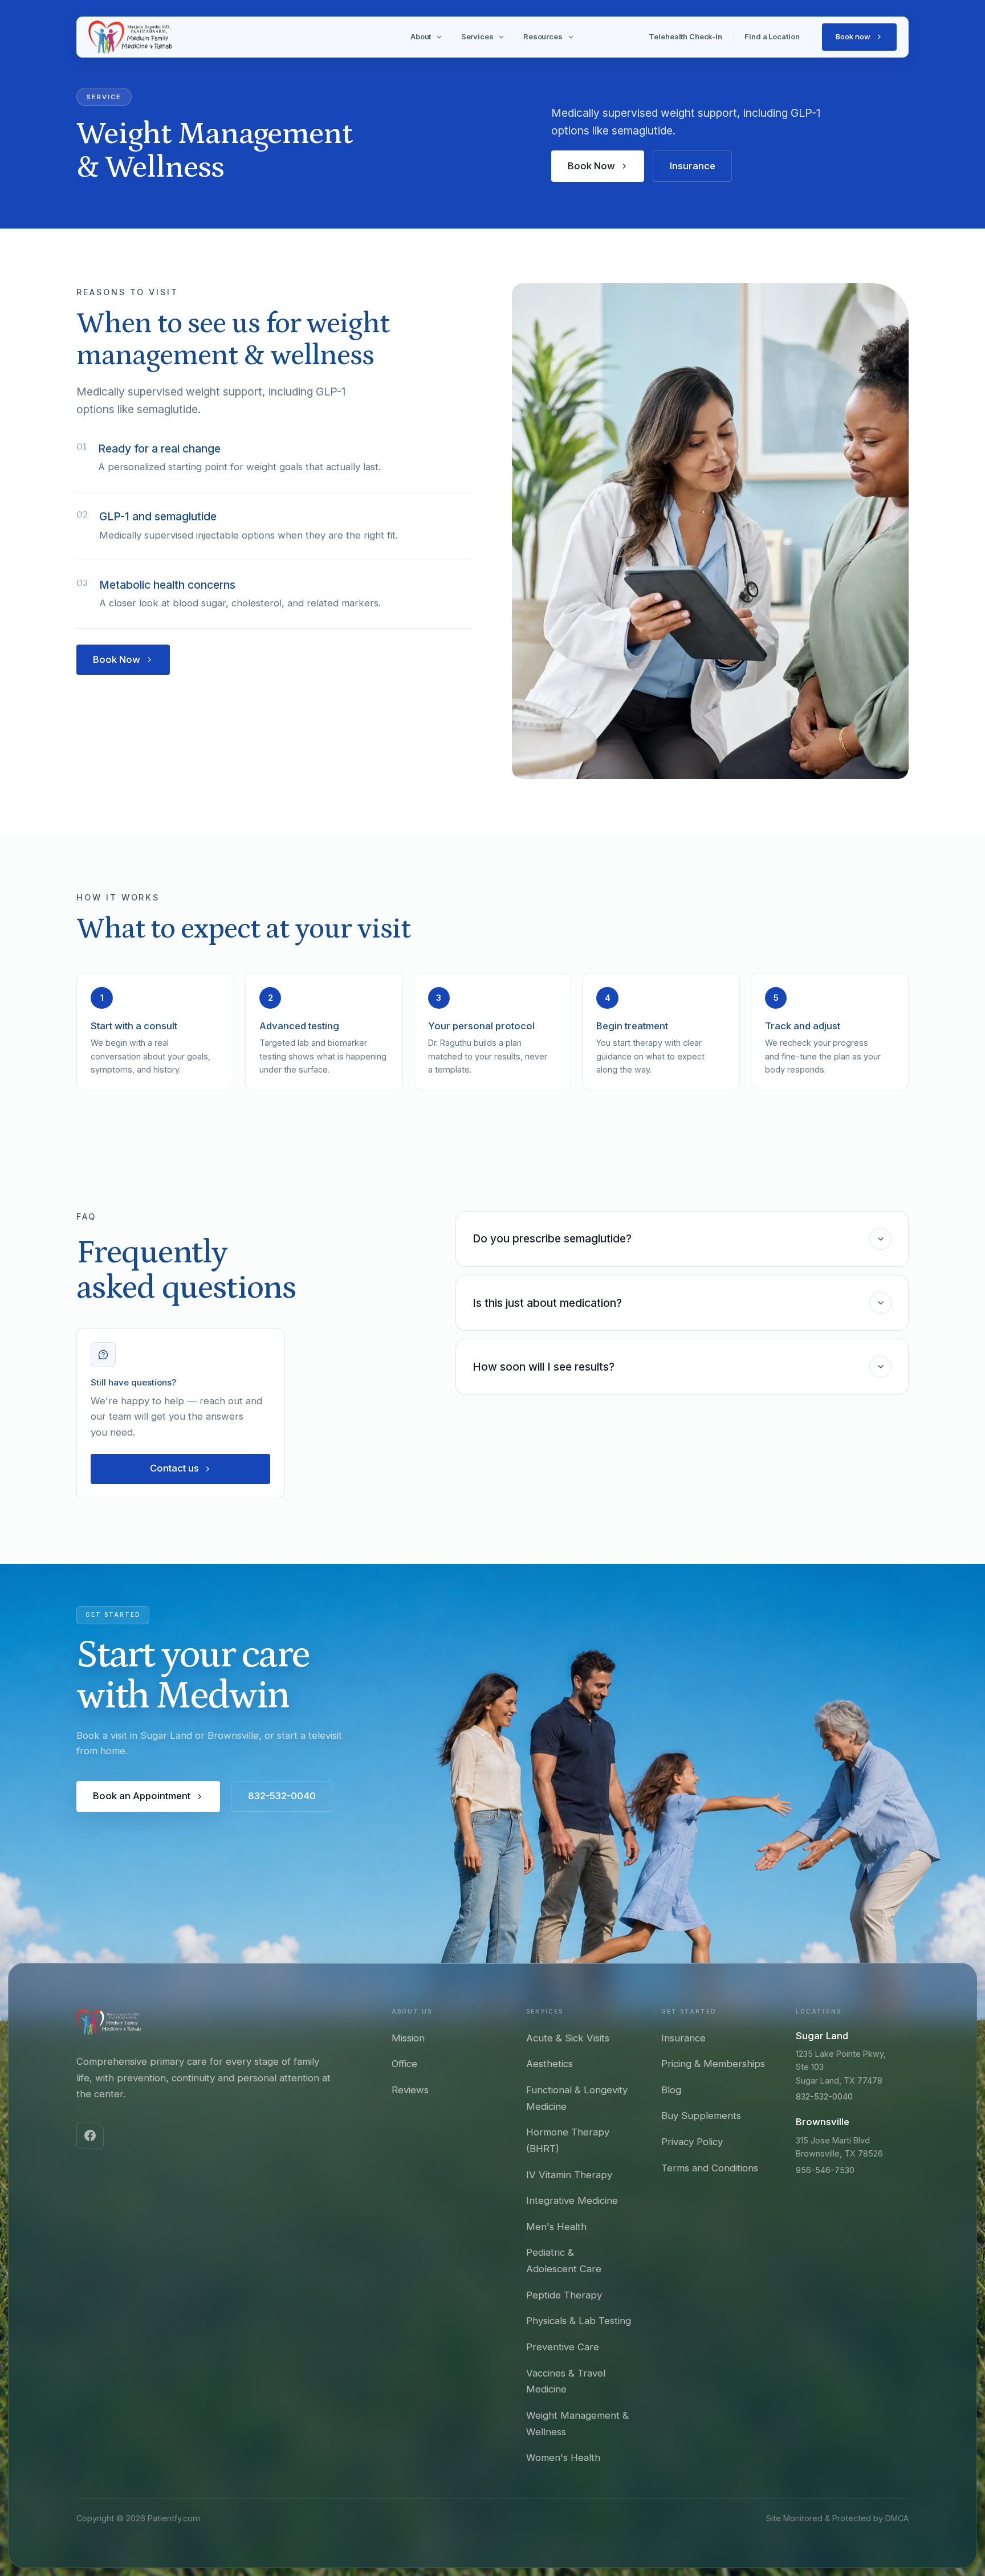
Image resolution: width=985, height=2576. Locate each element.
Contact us (174, 1468)
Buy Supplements (701, 2116)
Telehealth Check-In (685, 36)
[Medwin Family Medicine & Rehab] (130, 37)
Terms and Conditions (710, 2168)
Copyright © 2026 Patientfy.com (138, 2518)
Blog (671, 2090)
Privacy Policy (692, 2142)
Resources (543, 36)
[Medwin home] (109, 2022)
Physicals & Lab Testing (579, 2321)
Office (404, 2064)
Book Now (591, 166)
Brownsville (823, 2122)
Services (477, 36)
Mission (408, 2038)
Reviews (410, 2090)
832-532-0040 (282, 1796)
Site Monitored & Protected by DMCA (837, 2518)
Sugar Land (822, 2036)
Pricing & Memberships (713, 2064)
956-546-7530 (825, 2170)
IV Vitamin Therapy (569, 2175)
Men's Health (556, 2227)
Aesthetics (550, 2064)
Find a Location (772, 36)
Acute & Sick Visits (568, 2038)
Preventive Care (563, 2347)
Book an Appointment (142, 1796)
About (421, 36)
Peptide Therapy (564, 2295)
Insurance (693, 166)
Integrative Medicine (572, 2200)
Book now (853, 36)
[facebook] (90, 2135)
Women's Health (563, 2457)
